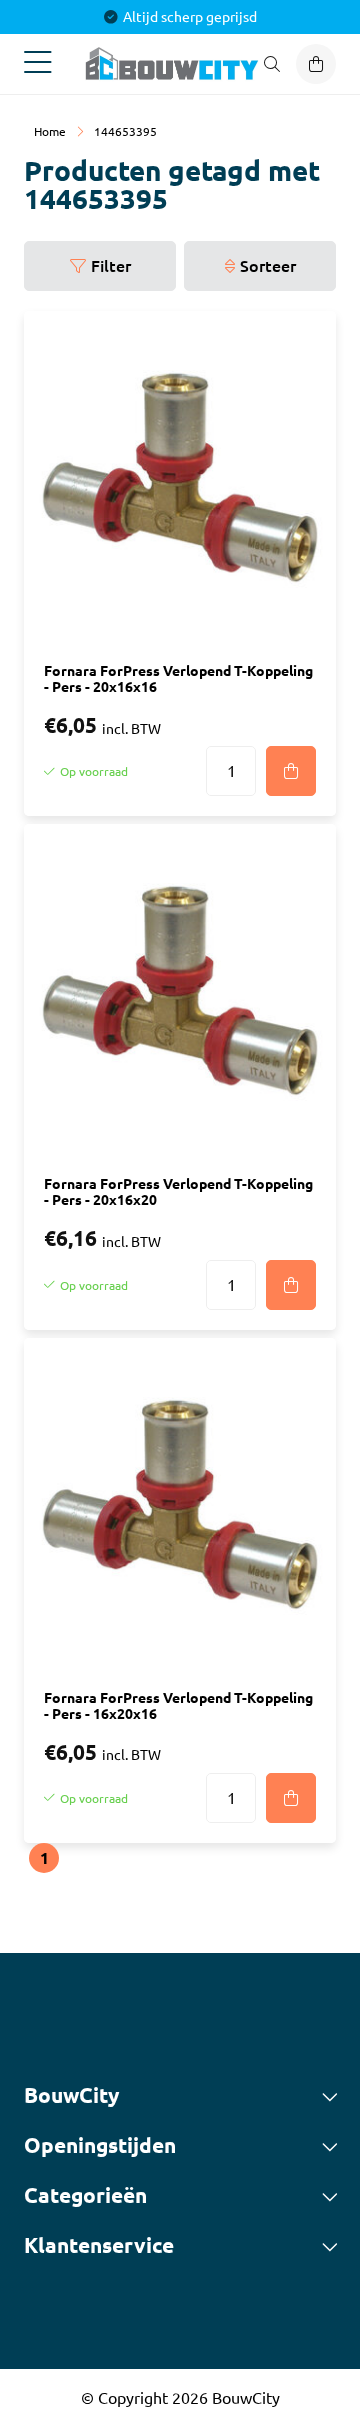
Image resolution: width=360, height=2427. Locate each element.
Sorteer (268, 265)
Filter (111, 265)
